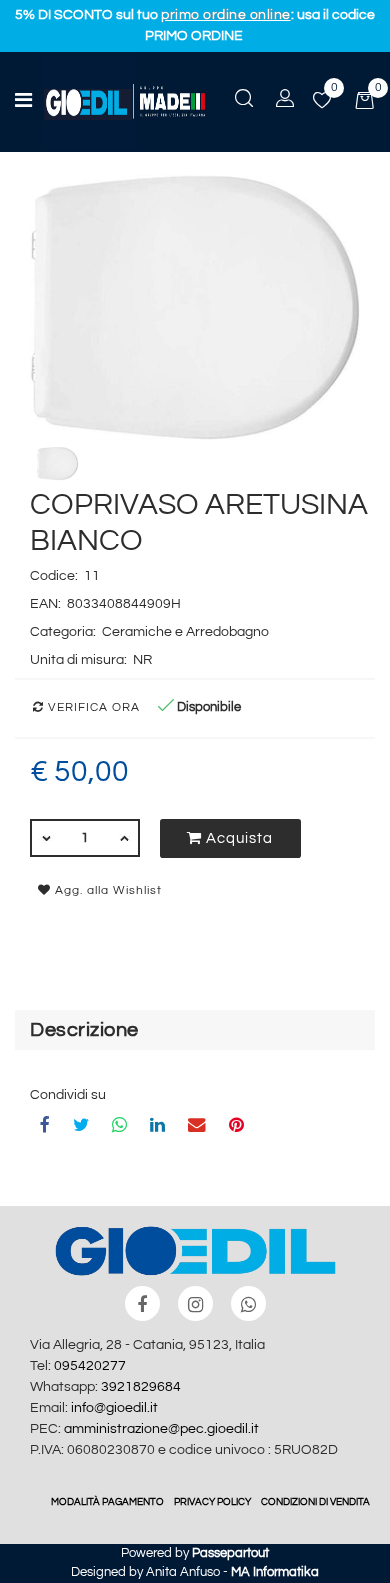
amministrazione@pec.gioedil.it (161, 1429)
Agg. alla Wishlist (106, 890)
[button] (195, 307)
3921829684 (141, 1387)
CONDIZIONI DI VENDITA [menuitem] (315, 1502)
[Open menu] (23, 103)
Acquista (237, 838)
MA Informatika (275, 1572)
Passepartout (230, 1553)
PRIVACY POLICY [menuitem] (212, 1502)
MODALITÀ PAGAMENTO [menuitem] (107, 1502)
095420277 (90, 1366)
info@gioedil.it (114, 1408)
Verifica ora (92, 707)
